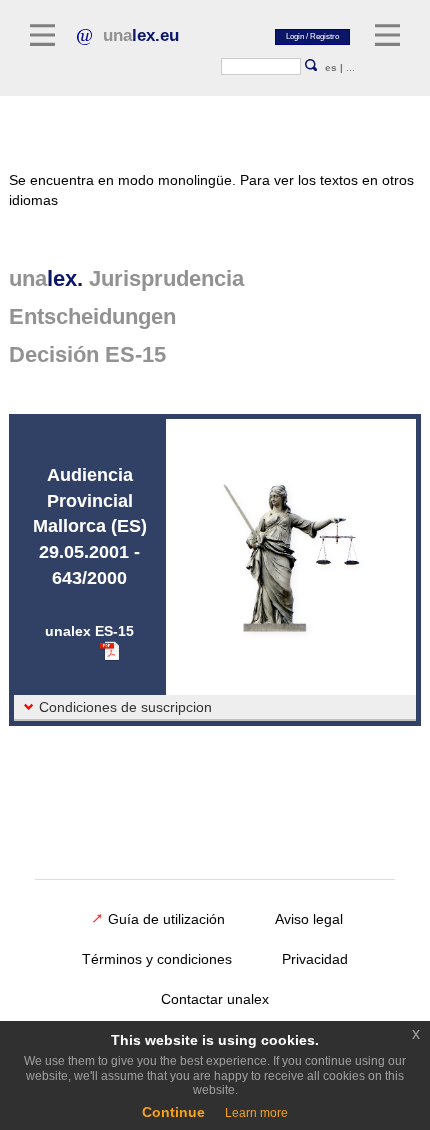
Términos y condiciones (157, 959)
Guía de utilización (166, 919)
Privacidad (315, 959)
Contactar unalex (215, 999)
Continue (173, 1112)
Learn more (256, 1113)
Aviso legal (309, 919)
